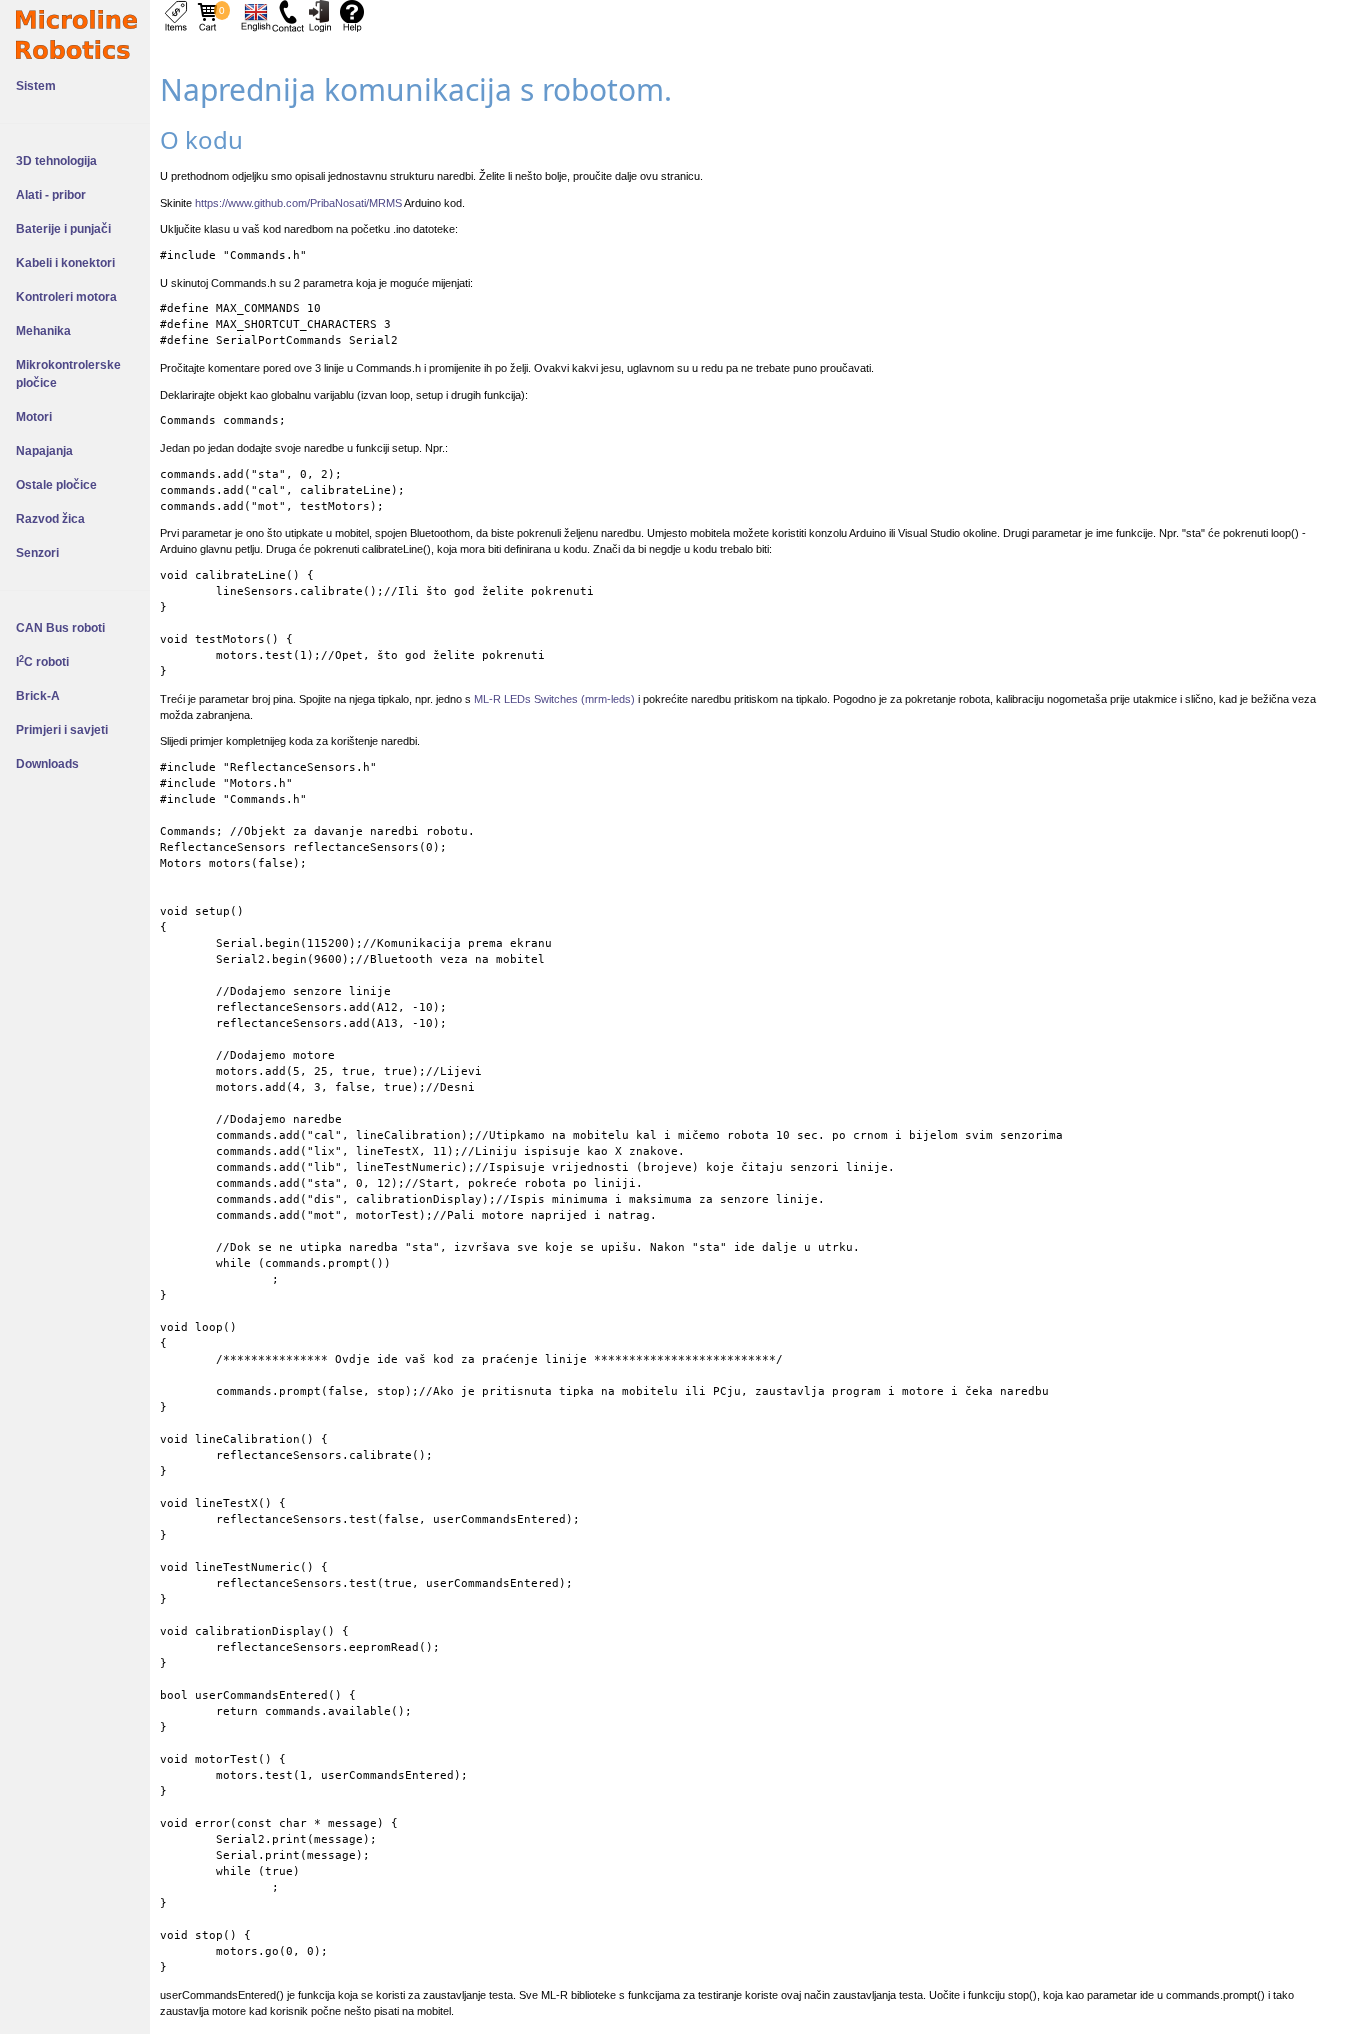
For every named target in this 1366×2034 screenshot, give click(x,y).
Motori (34, 417)
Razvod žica (50, 519)
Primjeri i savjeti (62, 730)
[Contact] (288, 15)
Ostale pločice (56, 485)
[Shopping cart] (208, 15)
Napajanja (44, 451)
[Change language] (256, 15)
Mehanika (43, 331)
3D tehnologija (56, 161)
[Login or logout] (320, 15)
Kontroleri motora (66, 297)
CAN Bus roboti (60, 628)
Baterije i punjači (63, 229)
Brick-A (38, 696)
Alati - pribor (51, 195)
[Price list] (176, 15)
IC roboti (42, 662)
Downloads (47, 764)
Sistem (36, 86)
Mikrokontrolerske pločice (68, 374)
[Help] (352, 15)
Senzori (37, 553)
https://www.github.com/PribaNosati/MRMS (298, 203)
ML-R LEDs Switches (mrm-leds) (554, 699)
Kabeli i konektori (65, 263)
